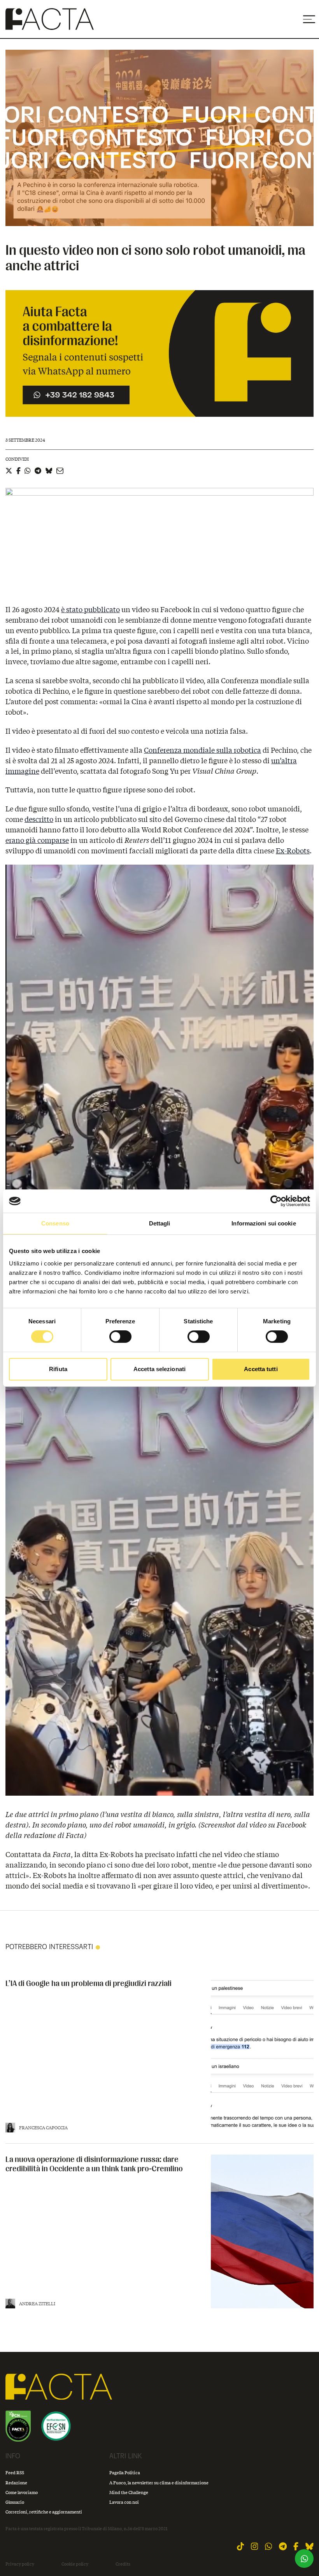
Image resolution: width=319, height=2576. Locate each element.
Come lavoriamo (22, 2492)
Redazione (16, 2483)
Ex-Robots (293, 851)
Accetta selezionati (159, 1369)
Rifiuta (58, 1369)
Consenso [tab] (55, 1223)
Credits (123, 2564)
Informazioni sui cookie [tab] (264, 1223)
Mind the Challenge (129, 2492)
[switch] (120, 1337)
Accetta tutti (261, 1369)
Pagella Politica (125, 2472)
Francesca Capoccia (43, 2128)
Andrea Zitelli (37, 2304)
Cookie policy (75, 2564)
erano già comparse (37, 840)
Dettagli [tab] (160, 1223)
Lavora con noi (124, 2502)
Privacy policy (20, 2564)
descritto (39, 819)
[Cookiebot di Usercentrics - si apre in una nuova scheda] (276, 1201)
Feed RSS (15, 2472)
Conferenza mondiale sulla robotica (202, 750)
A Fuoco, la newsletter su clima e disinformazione (159, 2483)
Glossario (15, 2502)
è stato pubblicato (90, 609)
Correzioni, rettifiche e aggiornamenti (44, 2512)
